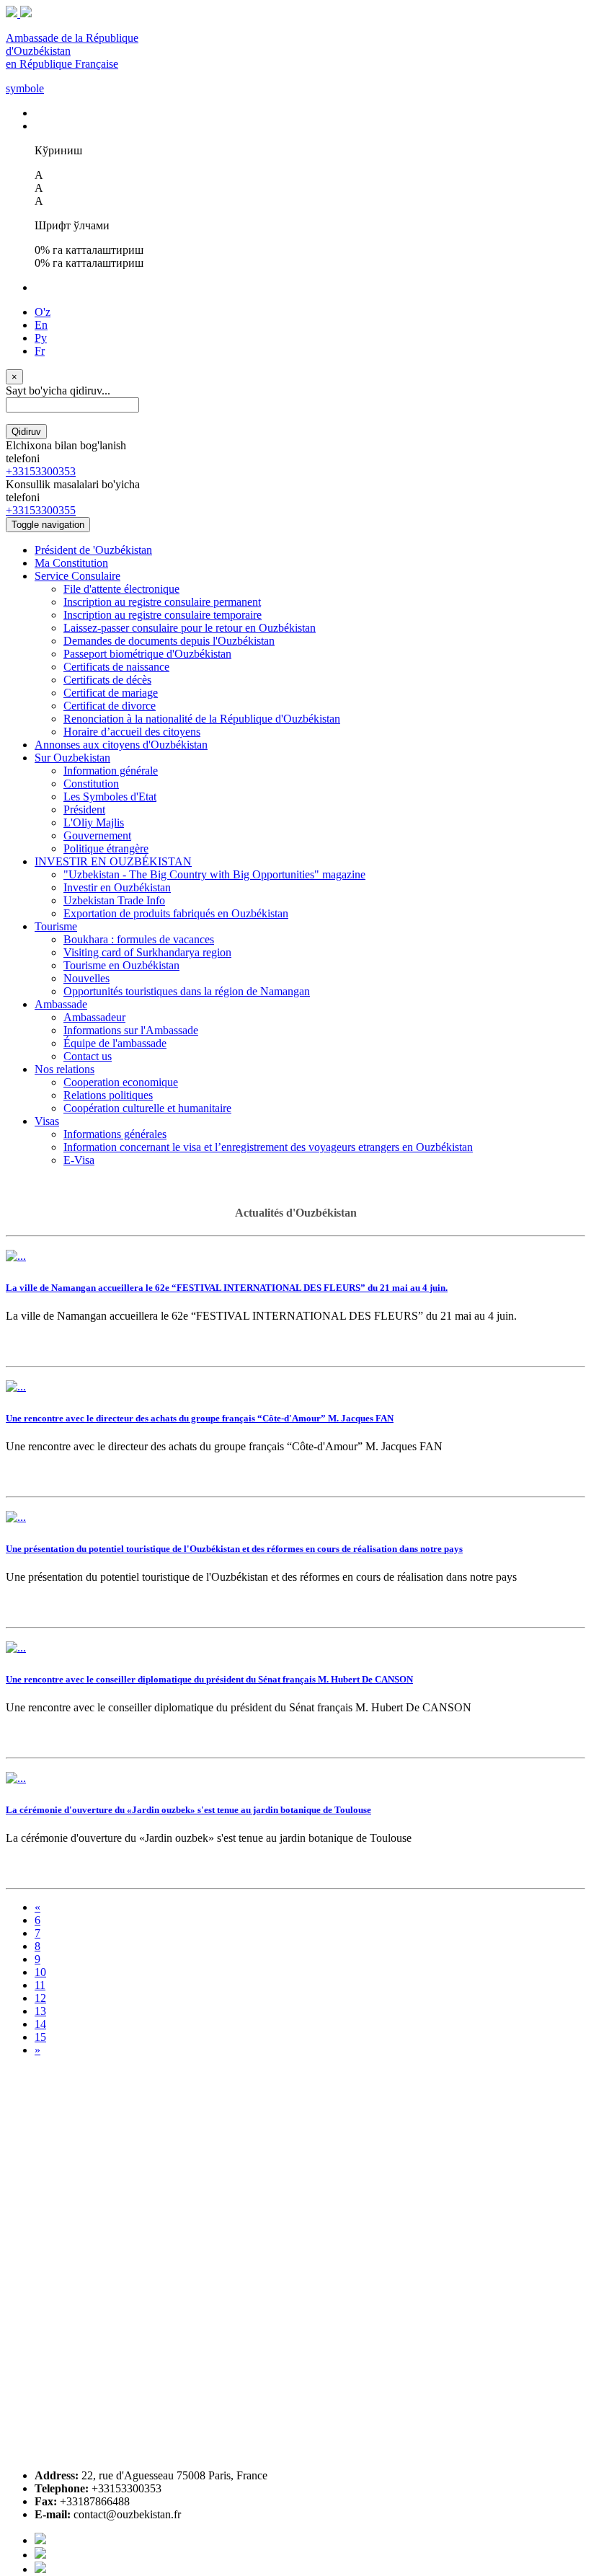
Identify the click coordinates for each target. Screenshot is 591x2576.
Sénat (302, 1707)
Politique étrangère (106, 848)
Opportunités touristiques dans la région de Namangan (187, 991)
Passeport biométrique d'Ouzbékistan (147, 654)
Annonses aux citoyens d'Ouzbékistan (121, 745)
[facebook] (40, 2540)
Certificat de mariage (111, 693)
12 (40, 1998)
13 (40, 2011)
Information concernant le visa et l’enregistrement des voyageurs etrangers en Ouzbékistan (268, 1147)
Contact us (88, 1056)
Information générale (111, 771)
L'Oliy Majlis (94, 822)
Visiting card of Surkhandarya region (147, 952)
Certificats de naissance (116, 667)
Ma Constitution (71, 563)
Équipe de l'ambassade (115, 1043)
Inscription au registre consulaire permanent (162, 602)
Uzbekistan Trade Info (114, 900)
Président (84, 810)
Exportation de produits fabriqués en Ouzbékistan (176, 913)
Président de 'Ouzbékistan (93, 550)
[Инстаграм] (40, 2569)
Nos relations (65, 1069)
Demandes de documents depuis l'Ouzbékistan (169, 641)
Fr (40, 351)
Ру (41, 338)
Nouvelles (86, 978)
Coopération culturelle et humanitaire (147, 1108)
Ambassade (61, 1004)
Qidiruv (26, 432)
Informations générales (115, 1134)
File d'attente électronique (121, 589)
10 (40, 1972)
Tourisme (56, 926)
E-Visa (79, 1160)
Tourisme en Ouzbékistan (121, 965)
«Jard (150, 1838)
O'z (43, 312)
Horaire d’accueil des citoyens (132, 732)
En (41, 325)
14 (40, 2024)
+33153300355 (41, 510)
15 (40, 2037)
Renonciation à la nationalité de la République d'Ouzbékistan (202, 719)
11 (40, 1985)
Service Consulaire (77, 576)
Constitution (91, 784)
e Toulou (382, 1838)
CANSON (447, 1707)
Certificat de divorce (110, 706)
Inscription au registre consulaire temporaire (163, 615)
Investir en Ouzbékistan (117, 887)
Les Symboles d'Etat (110, 797)
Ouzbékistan (240, 1577)
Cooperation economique (121, 1082)
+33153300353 (41, 471)
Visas (47, 1121)
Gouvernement (97, 835)
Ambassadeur (94, 1017)
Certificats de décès (107, 680)
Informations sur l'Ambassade (131, 1030)
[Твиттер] (40, 2555)
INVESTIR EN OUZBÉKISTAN (113, 861)
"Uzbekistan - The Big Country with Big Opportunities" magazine (214, 874)
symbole (25, 88)
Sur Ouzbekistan (72, 758)
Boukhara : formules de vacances (139, 939)
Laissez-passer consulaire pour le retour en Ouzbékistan (190, 628)
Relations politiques (108, 1095)
